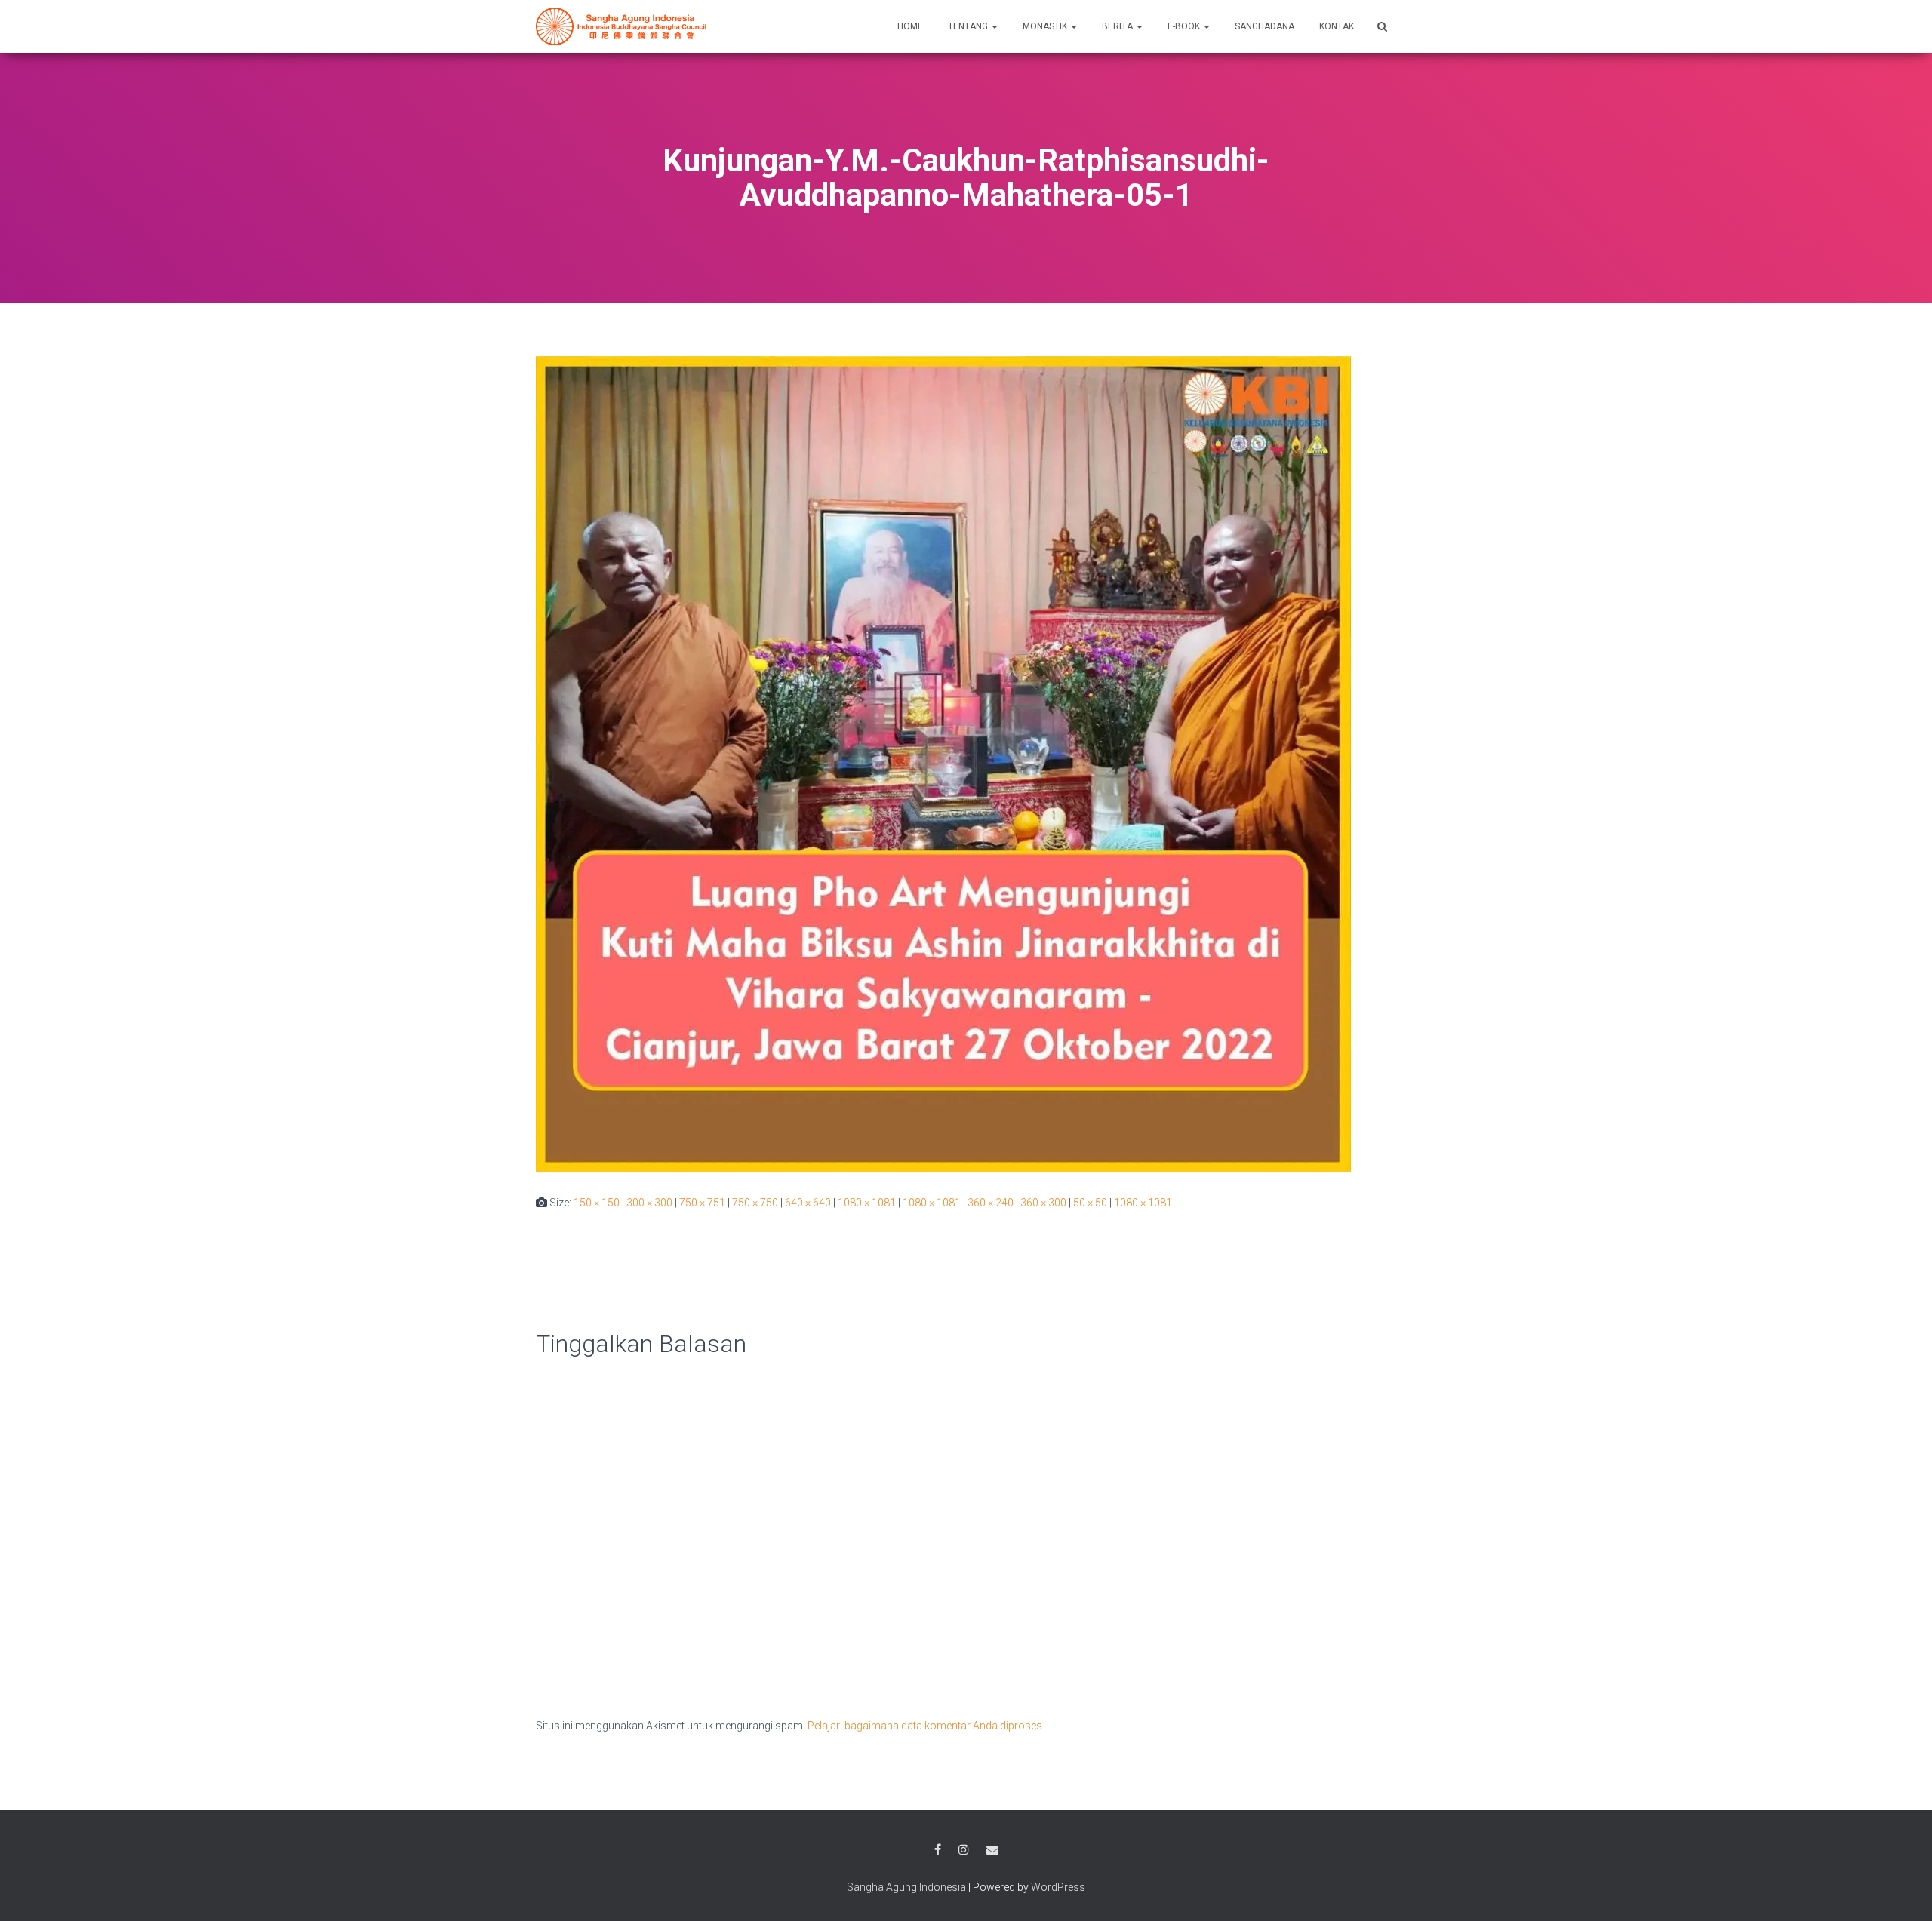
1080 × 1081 (867, 1203)
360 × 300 (1043, 1203)
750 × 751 (702, 1203)
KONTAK (1337, 26)
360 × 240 (991, 1203)
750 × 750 (755, 1203)
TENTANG (969, 26)
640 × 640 (808, 1203)
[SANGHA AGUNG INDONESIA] (624, 26)
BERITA (1118, 26)
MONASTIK (1046, 26)
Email (992, 1850)
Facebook (938, 1850)
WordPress (1058, 1887)
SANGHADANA (1264, 26)
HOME (910, 26)
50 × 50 (1090, 1203)
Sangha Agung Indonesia (906, 1887)
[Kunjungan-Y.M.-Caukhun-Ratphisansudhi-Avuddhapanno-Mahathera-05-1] (943, 764)
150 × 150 (597, 1203)
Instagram (964, 1850)
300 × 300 (649, 1203)
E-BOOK (1185, 26)
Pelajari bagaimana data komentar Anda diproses (925, 1726)
